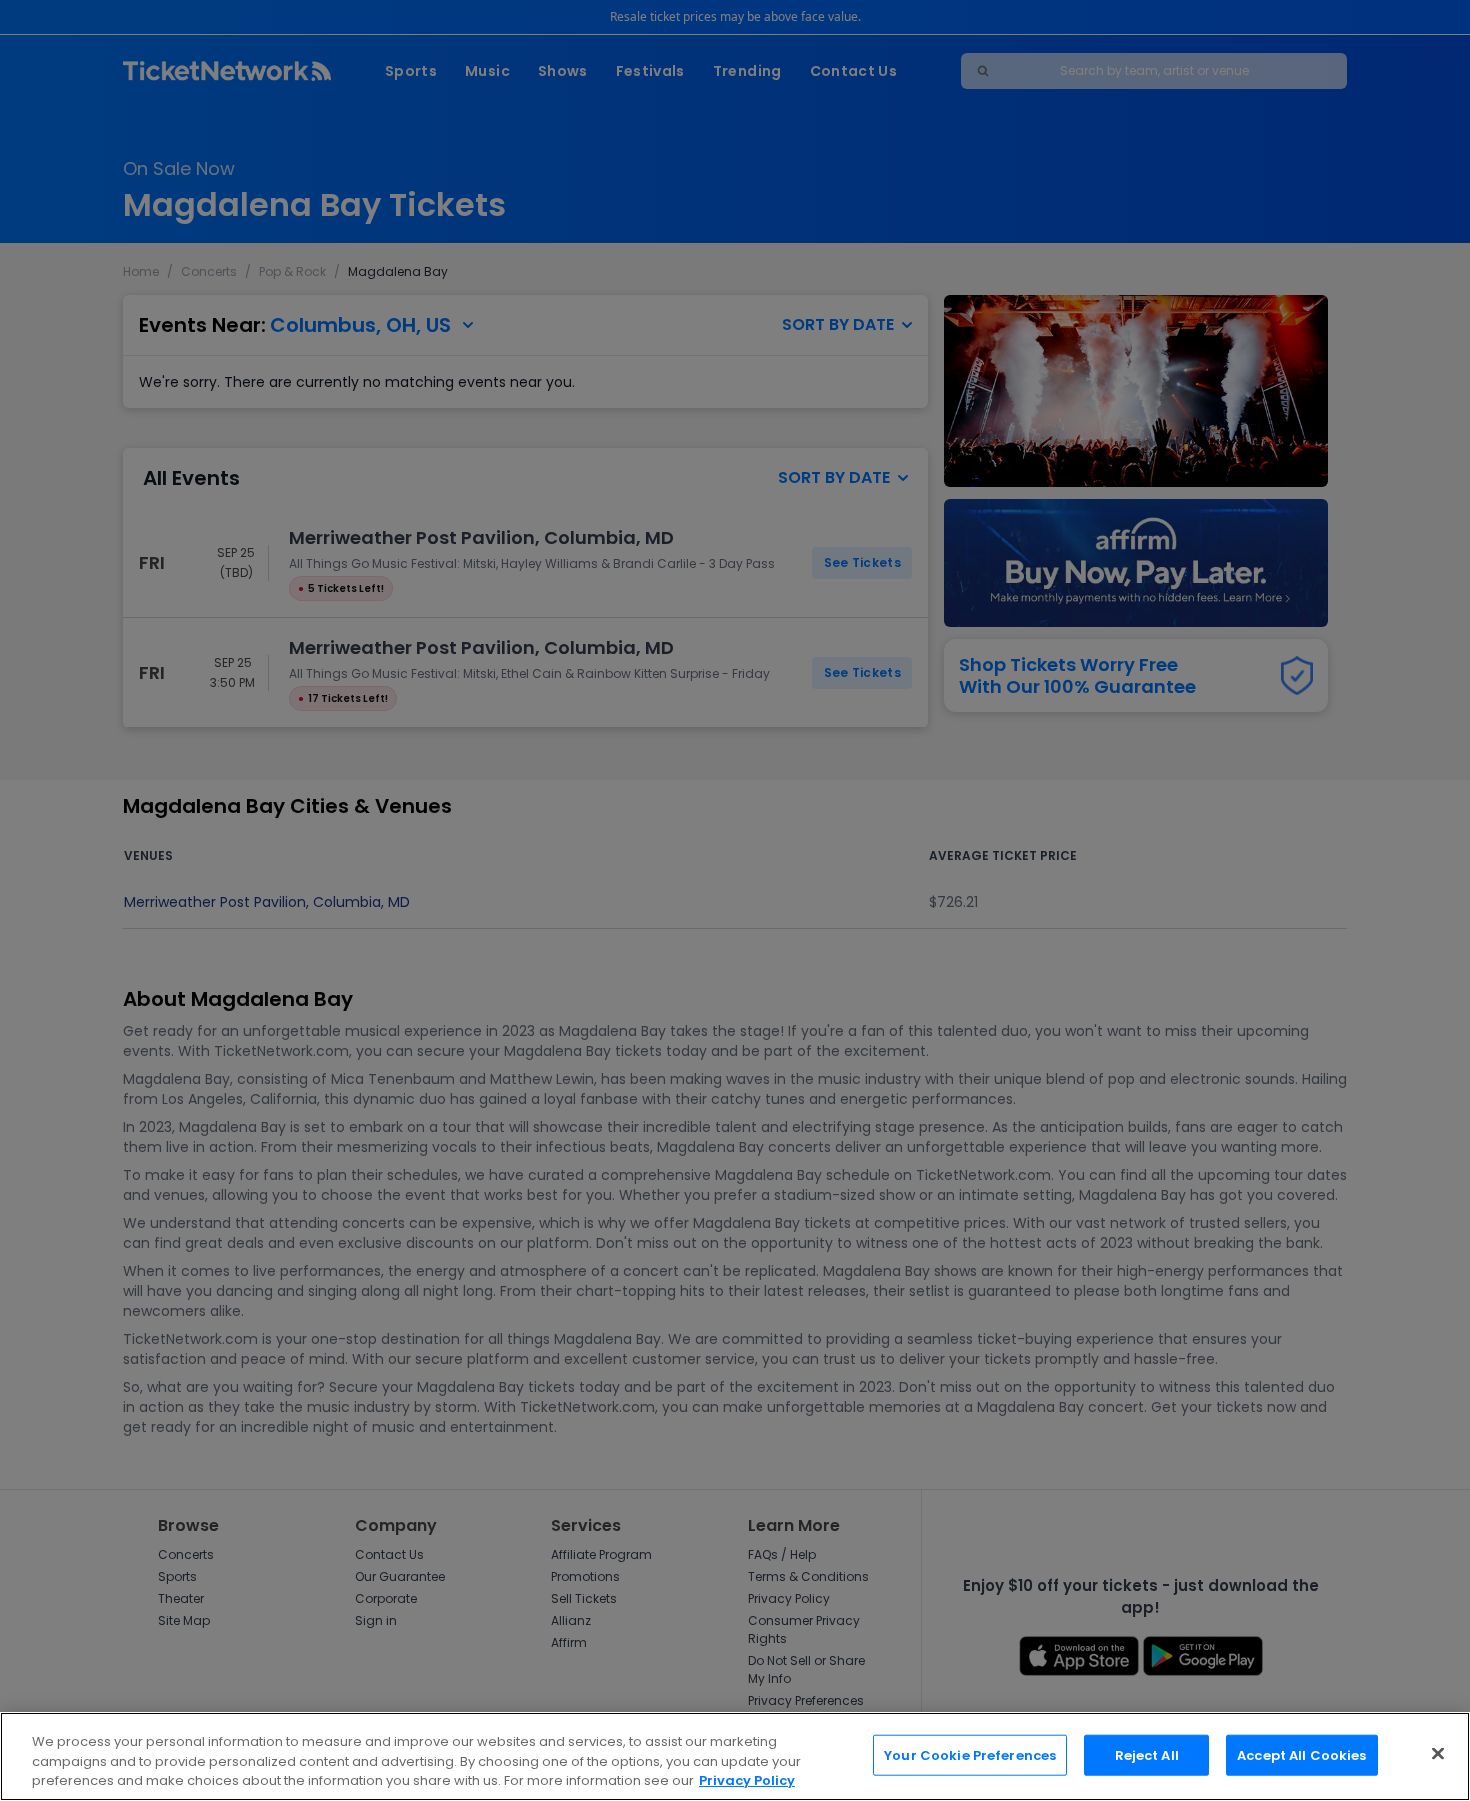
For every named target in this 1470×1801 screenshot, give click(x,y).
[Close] (1438, 1753)
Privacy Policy (747, 1780)
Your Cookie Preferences (970, 1754)
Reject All (1147, 1754)
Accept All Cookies (1301, 1754)
